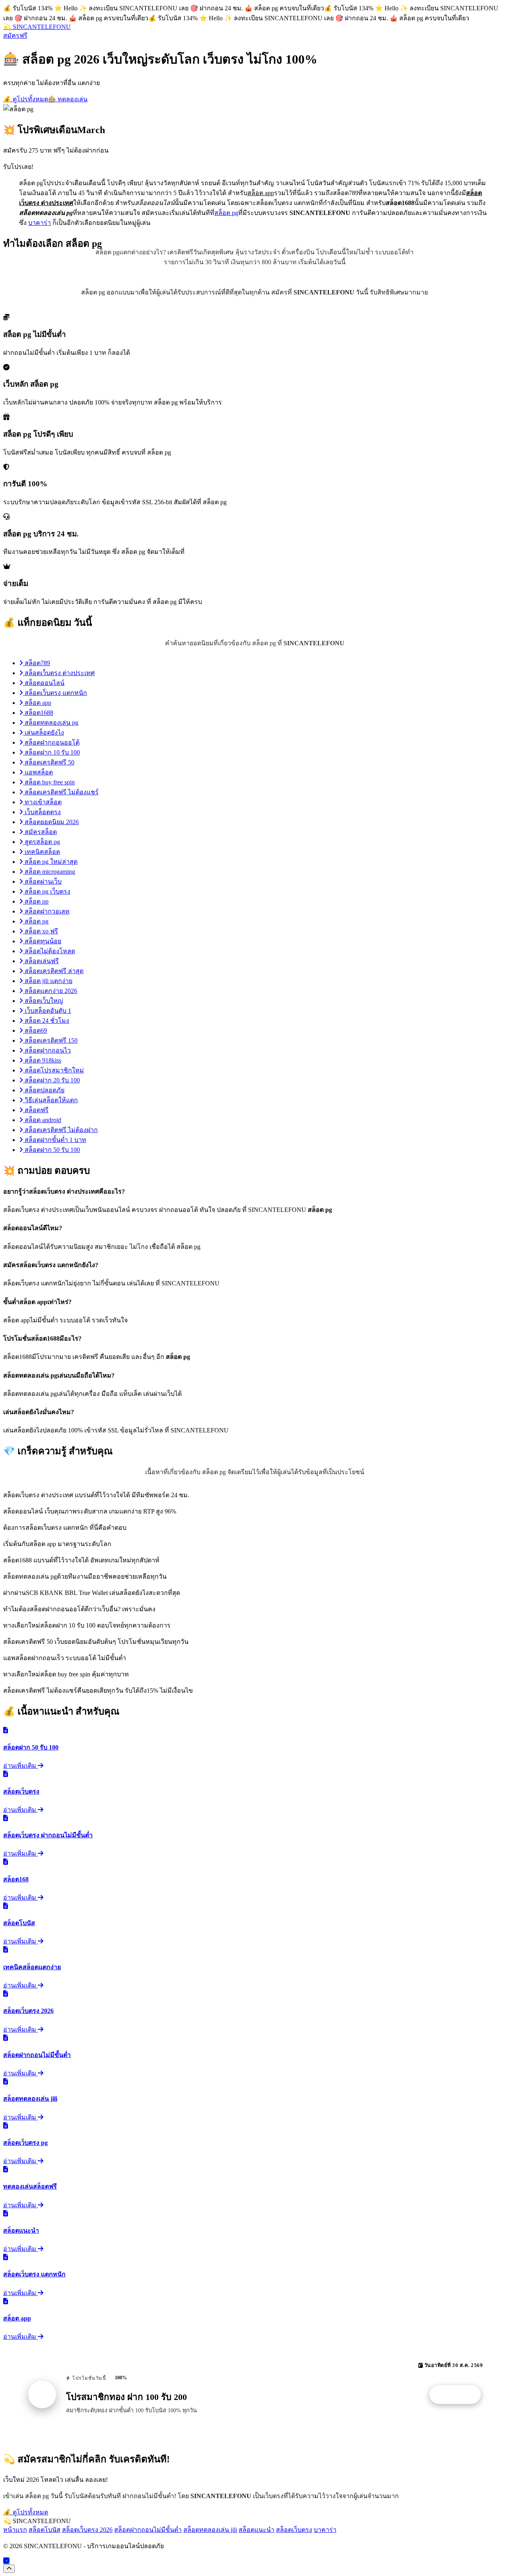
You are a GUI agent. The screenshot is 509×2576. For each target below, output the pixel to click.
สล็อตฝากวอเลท (46, 911)
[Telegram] (6, 2561)
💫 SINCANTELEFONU (37, 27)
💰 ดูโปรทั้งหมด (26, 99)
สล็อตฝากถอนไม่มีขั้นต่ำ (148, 2530)
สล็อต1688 (38, 713)
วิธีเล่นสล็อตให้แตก (51, 1100)
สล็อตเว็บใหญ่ (43, 1001)
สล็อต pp (36, 901)
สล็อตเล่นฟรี (41, 961)
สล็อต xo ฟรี (41, 931)
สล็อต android (42, 1120)
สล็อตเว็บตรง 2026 (87, 2530)
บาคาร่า (40, 223)
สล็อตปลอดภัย (44, 1090)
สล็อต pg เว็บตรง (47, 891)
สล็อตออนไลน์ (44, 683)
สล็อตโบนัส (45, 2530)
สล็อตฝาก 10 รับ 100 (51, 752)
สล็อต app (37, 703)
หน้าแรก (15, 2530)
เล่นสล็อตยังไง (44, 733)
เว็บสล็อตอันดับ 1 (47, 1011)
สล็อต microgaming (49, 872)
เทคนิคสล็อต (42, 852)
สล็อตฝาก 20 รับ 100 (51, 1080)
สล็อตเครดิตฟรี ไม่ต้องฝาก (60, 1130)
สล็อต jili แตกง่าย (48, 981)
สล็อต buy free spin (49, 782)
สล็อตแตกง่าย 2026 (50, 991)
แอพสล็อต (38, 772)
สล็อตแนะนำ (256, 2530)
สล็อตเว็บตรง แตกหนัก (55, 693)
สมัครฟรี (15, 36)
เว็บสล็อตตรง (42, 812)
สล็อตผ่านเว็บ (42, 882)
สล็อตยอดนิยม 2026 (51, 822)
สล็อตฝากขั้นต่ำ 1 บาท (55, 1140)
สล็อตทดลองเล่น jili (210, 2530)
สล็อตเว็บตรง (294, 2530)
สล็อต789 (37, 663)
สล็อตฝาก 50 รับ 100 (51, 1150)
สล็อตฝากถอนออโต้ (51, 742)
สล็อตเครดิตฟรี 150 (50, 1040)
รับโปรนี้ (459, 2395)
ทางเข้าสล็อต (42, 802)
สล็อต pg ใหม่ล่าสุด (50, 862)
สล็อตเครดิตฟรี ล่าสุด (53, 971)
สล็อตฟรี (36, 1110)
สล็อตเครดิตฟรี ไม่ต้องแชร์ (61, 792)
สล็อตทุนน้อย (42, 941)
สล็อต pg (226, 213)
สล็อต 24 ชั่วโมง (46, 1021)
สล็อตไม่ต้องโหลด (49, 951)
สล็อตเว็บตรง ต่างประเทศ (59, 673)
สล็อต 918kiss (42, 1060)
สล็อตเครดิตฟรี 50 (49, 762)
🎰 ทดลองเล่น (68, 99)
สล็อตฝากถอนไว (47, 1050)
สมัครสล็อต (40, 832)
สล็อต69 (35, 1031)
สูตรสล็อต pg (42, 842)
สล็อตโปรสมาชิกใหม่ (53, 1070)
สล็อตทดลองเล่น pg (51, 723)
